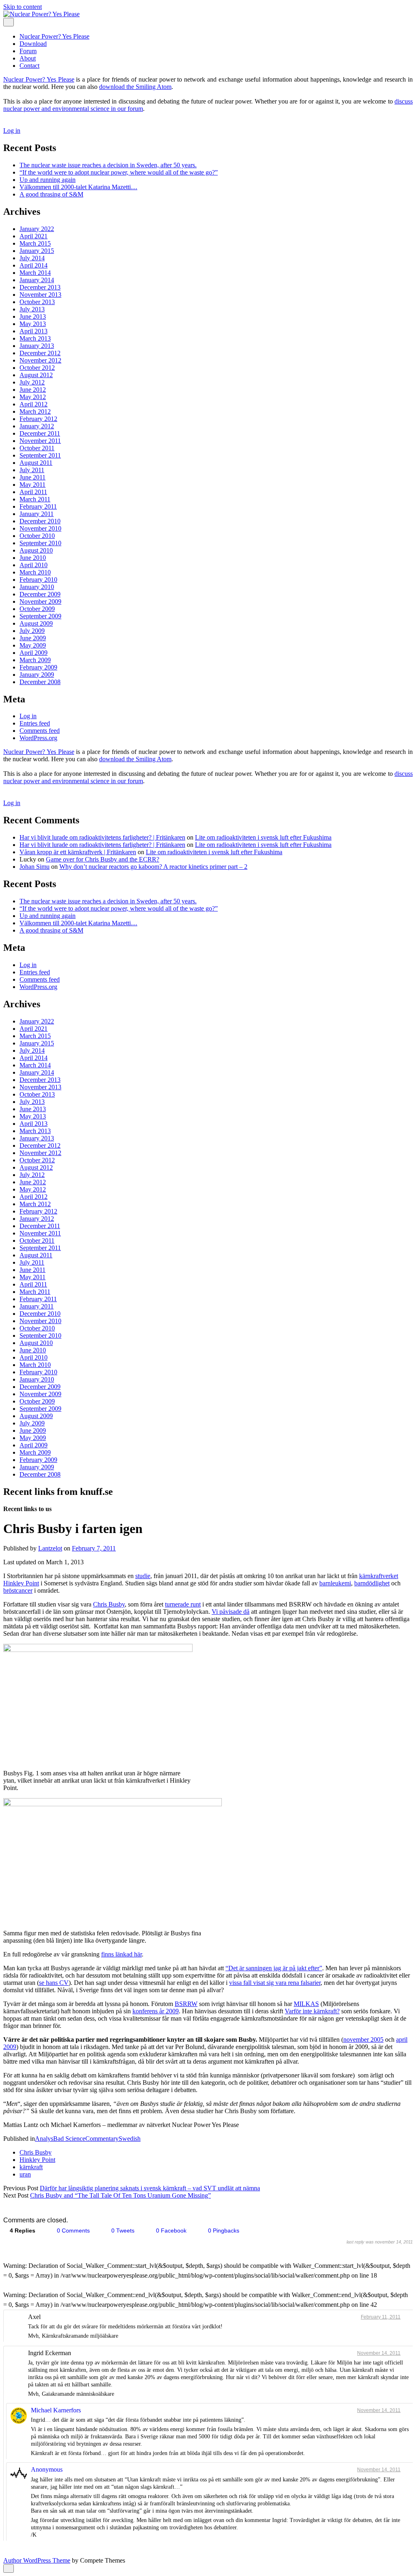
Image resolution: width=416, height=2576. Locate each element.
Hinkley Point (37, 2160)
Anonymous (47, 2469)
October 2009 (37, 609)
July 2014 (32, 258)
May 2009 (33, 645)
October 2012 (37, 368)
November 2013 (40, 295)
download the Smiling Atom (135, 87)
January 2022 (37, 229)
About (28, 58)
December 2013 (40, 287)
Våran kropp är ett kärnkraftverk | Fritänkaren (78, 852)
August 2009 (36, 623)
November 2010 (40, 528)
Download (33, 44)
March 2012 (35, 411)
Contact (29, 66)
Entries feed (35, 723)
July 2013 (32, 309)
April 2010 (34, 565)
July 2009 (32, 631)
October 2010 (37, 536)
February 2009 (38, 667)
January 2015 (37, 251)
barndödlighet (372, 1583)
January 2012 (37, 426)
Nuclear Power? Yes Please (54, 36)
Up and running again (48, 180)
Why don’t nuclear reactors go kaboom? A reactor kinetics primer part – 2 (153, 867)
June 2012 (33, 390)
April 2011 (33, 492)
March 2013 (35, 338)
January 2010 (37, 587)
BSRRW (186, 2004)
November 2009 (40, 601)
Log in (12, 131)
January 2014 (37, 280)
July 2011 (32, 470)
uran (25, 2174)
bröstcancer (18, 1590)
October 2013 (37, 302)
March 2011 (35, 499)
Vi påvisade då (231, 1612)
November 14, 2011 (379, 2353)
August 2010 (36, 550)
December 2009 (40, 594)
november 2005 (363, 2039)
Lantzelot (50, 1548)
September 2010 (40, 543)
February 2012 (38, 419)
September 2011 (40, 455)
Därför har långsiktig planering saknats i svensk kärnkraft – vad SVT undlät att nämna (150, 2188)
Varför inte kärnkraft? (312, 2011)
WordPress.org (38, 738)
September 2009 (40, 616)
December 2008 (40, 682)
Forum (28, 51)
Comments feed (40, 731)
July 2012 (32, 382)
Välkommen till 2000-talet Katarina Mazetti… (78, 187)
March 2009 (35, 660)
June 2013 (33, 316)
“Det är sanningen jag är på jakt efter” (274, 1968)
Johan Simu (35, 867)
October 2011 (37, 448)
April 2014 (34, 265)
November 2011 (40, 441)
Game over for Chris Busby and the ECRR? (103, 859)
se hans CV (54, 1983)
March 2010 (35, 572)
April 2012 (34, 404)
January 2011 (37, 514)
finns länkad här (121, 1954)
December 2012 (40, 353)
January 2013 (37, 346)
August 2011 (36, 463)
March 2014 (35, 273)
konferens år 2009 (156, 2011)
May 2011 (32, 485)
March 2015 (35, 243)
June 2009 (33, 638)
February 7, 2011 (94, 1548)
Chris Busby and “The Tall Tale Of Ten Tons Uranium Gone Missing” (120, 2195)
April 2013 (34, 331)
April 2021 (34, 236)
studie (143, 1576)
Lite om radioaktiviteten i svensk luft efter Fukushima (263, 837)
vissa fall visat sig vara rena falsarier (275, 1983)
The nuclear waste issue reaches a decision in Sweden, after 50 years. (108, 165)
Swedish (130, 2139)
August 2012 (36, 375)
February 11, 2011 (381, 2317)
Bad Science (69, 2139)
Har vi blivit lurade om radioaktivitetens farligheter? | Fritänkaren (102, 837)
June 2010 (33, 558)
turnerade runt (183, 1604)
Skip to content (23, 7)
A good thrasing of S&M (51, 194)
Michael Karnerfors (56, 2410)
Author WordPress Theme (37, 2560)
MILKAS (306, 2004)
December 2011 (40, 433)
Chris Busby (109, 1604)
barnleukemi (335, 1583)
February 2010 (38, 580)
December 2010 (40, 521)
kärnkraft (31, 2167)
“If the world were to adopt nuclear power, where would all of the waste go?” (119, 172)
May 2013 (33, 324)
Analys (44, 2139)
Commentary (102, 2139)
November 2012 (40, 360)
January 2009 (37, 675)
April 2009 (34, 653)
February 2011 (38, 506)
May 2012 (33, 397)
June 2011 (32, 477)
